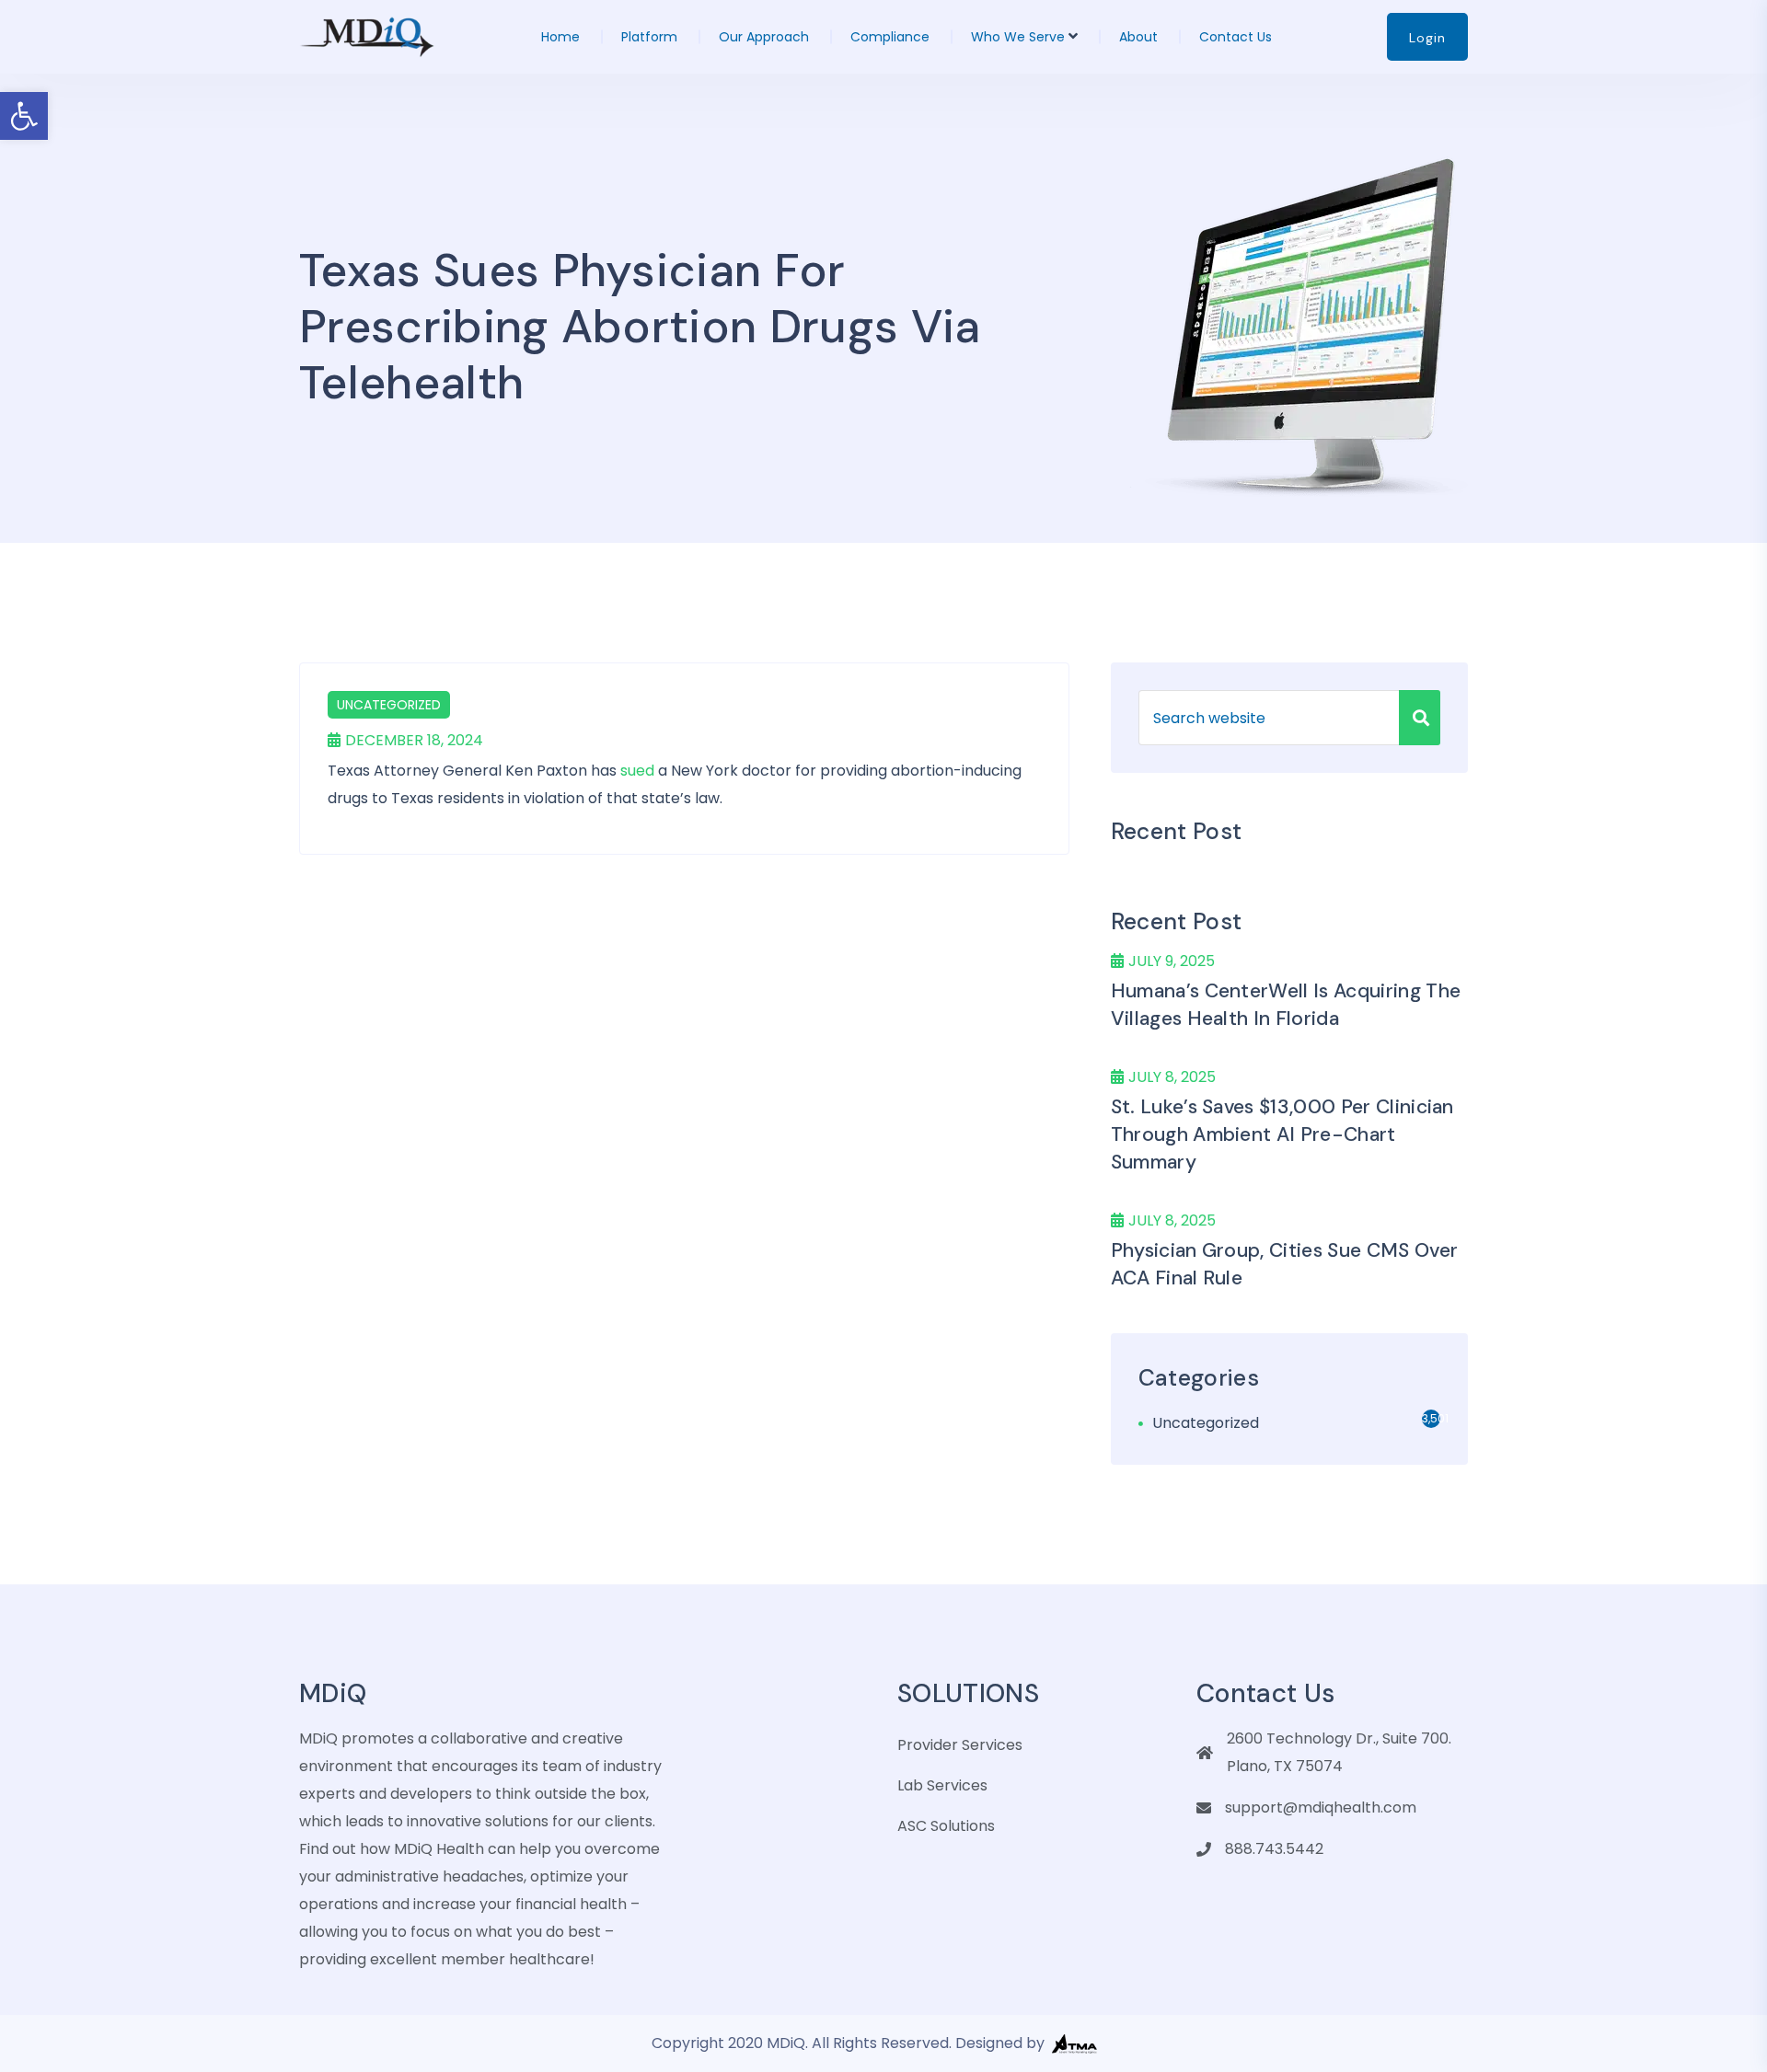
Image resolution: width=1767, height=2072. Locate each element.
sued (637, 771)
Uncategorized (389, 705)
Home (560, 37)
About (1138, 37)
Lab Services (942, 1785)
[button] (24, 116)
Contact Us (1236, 37)
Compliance (890, 37)
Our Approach (764, 37)
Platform (649, 37)
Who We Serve (1018, 37)
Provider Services (960, 1745)
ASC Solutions (946, 1826)
